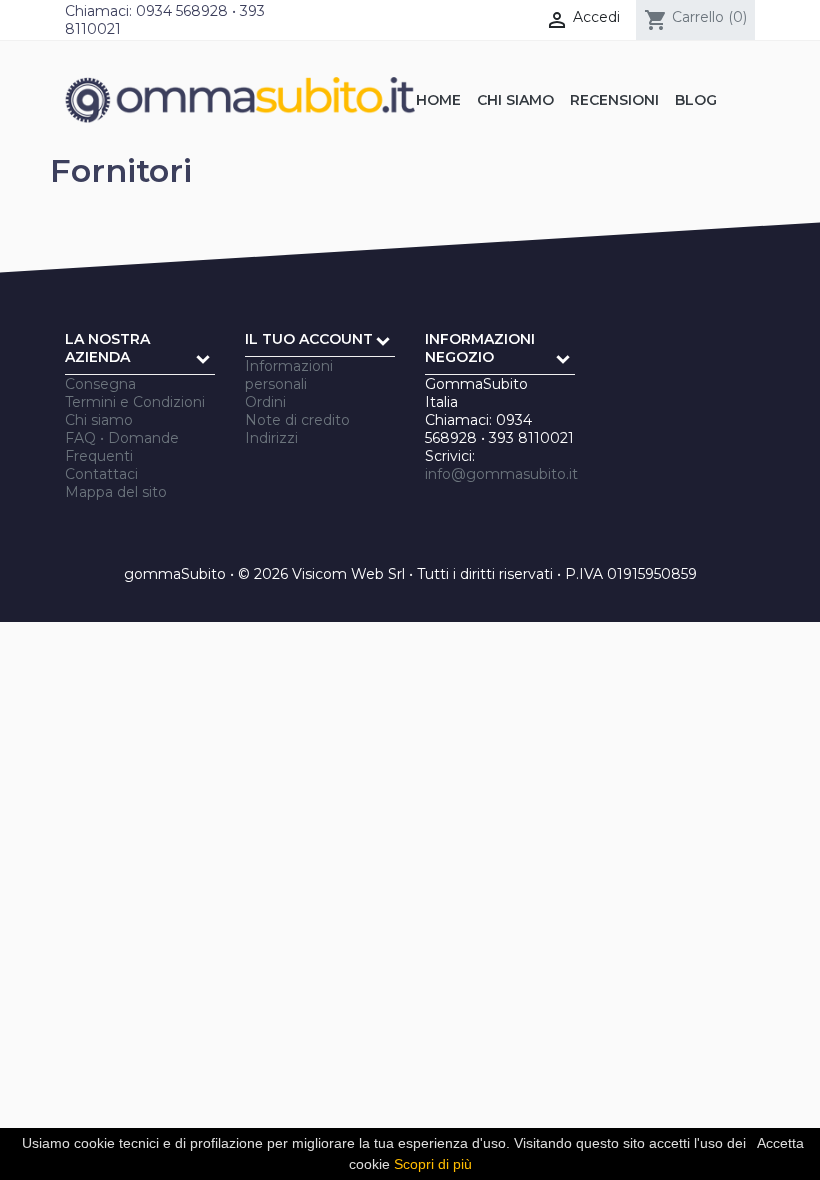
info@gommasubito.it (501, 474)
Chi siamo (99, 420)
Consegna (100, 384)
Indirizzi (271, 438)
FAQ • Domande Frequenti (122, 447)
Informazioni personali (289, 375)
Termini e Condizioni (135, 402)
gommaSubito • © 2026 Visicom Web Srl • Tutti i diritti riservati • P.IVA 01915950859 (410, 574)
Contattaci (101, 474)
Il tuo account (309, 339)
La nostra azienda (107, 348)
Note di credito (297, 420)
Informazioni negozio (480, 348)
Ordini (265, 402)
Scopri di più (433, 1164)
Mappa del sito (116, 492)
